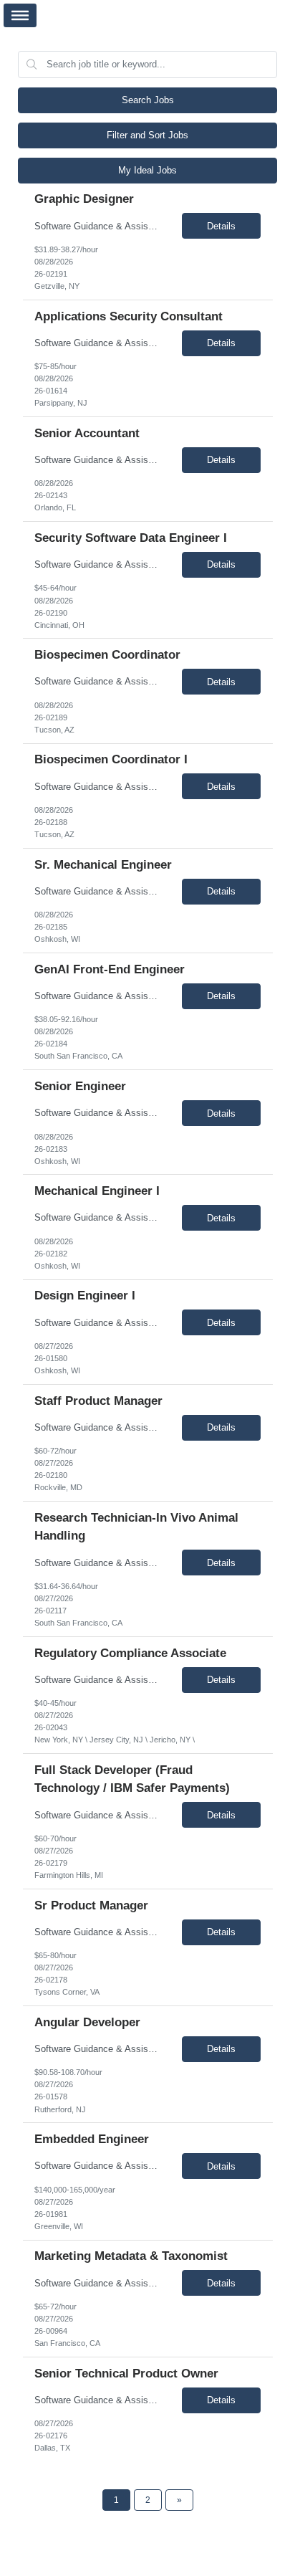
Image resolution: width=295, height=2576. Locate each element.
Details (221, 226)
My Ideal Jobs (147, 170)
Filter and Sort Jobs (147, 135)
